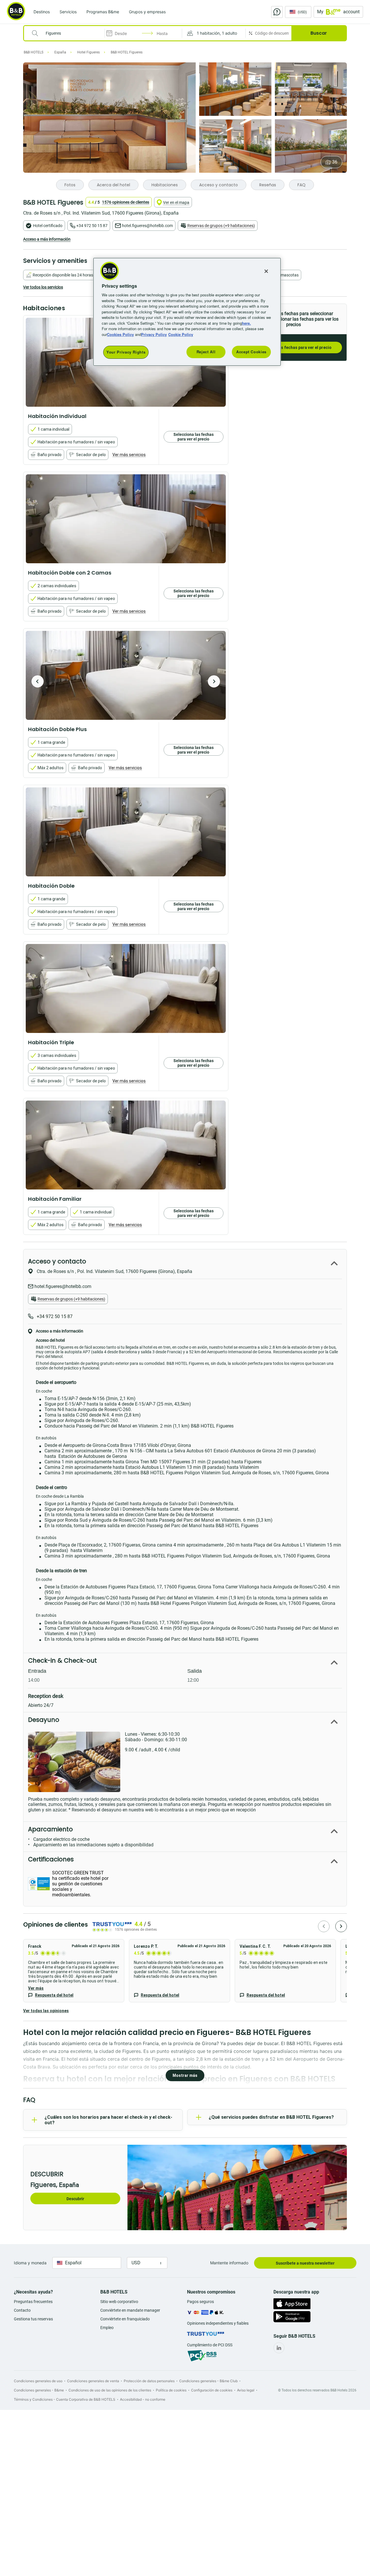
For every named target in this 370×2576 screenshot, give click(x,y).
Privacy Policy (154, 334)
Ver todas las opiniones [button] (46, 2011)
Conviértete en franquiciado (125, 2319)
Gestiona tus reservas (33, 2319)
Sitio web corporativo (119, 2302)
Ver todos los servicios (43, 287)
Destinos (42, 12)
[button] (214, 33)
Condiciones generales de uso (38, 2381)
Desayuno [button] (44, 1720)
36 (335, 162)
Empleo (107, 2328)
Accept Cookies (251, 352)
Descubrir (75, 2199)
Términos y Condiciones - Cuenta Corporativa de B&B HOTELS (65, 2399)
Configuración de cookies (212, 2390)
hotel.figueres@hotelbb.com (147, 226)
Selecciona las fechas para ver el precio (293, 347)
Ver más (36, 1988)
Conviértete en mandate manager (130, 2310)
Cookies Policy (120, 334)
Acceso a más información (47, 239)
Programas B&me (103, 12)
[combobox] (68, 33)
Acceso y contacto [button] (57, 1261)
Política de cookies (171, 2390)
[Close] (266, 271)
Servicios (68, 12)
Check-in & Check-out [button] (62, 1660)
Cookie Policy (181, 334)
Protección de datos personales (149, 2381)
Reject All (206, 352)
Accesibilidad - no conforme (143, 2399)
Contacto (22, 2310)
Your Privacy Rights (126, 352)
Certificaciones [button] (51, 1859)
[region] (187, 312)
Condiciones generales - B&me (39, 2390)
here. (246, 323)
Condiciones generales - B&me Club (208, 2381)
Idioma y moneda (30, 2263)
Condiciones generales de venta (93, 2381)
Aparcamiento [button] (50, 1829)
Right (214, 681)
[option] (126, 519)
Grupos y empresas (147, 12)
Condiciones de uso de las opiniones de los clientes (110, 2390)
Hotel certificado (48, 226)
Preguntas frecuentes (33, 2302)
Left (38, 681)
